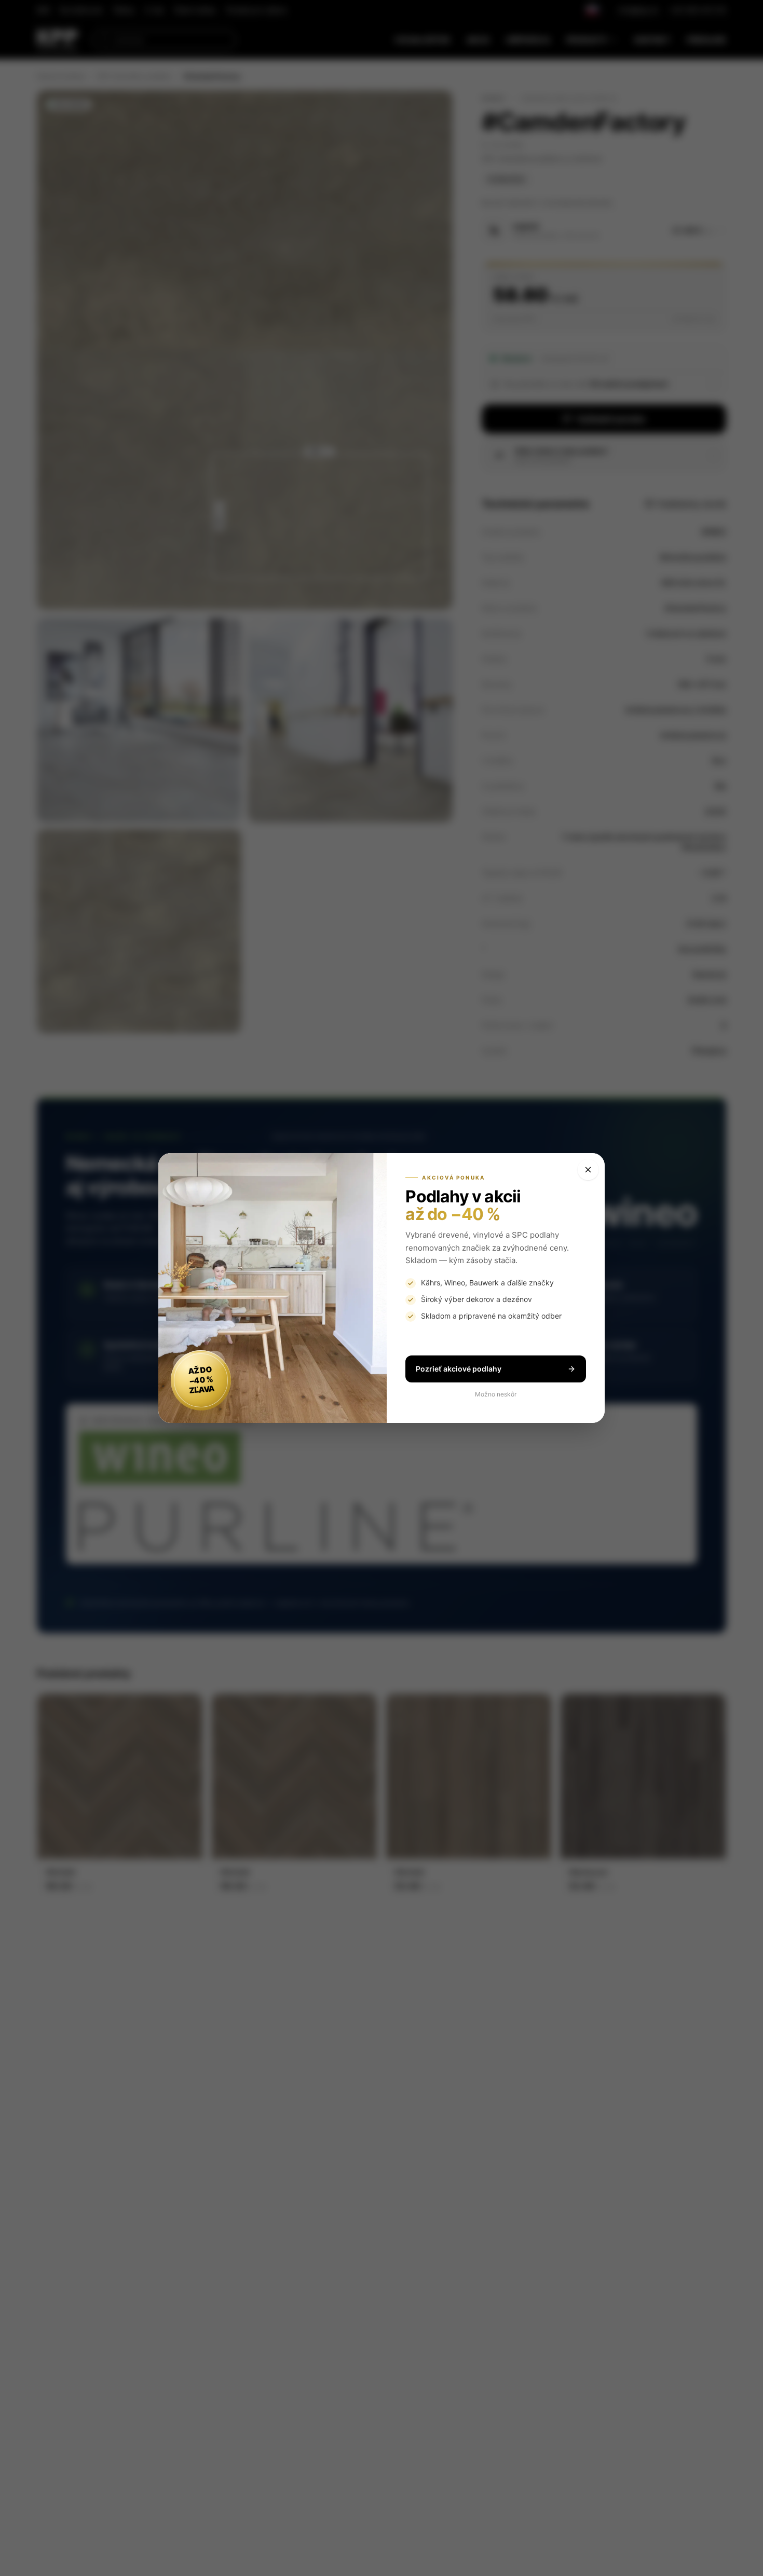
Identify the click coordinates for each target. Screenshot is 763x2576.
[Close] (588, 1170)
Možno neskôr (496, 1394)
